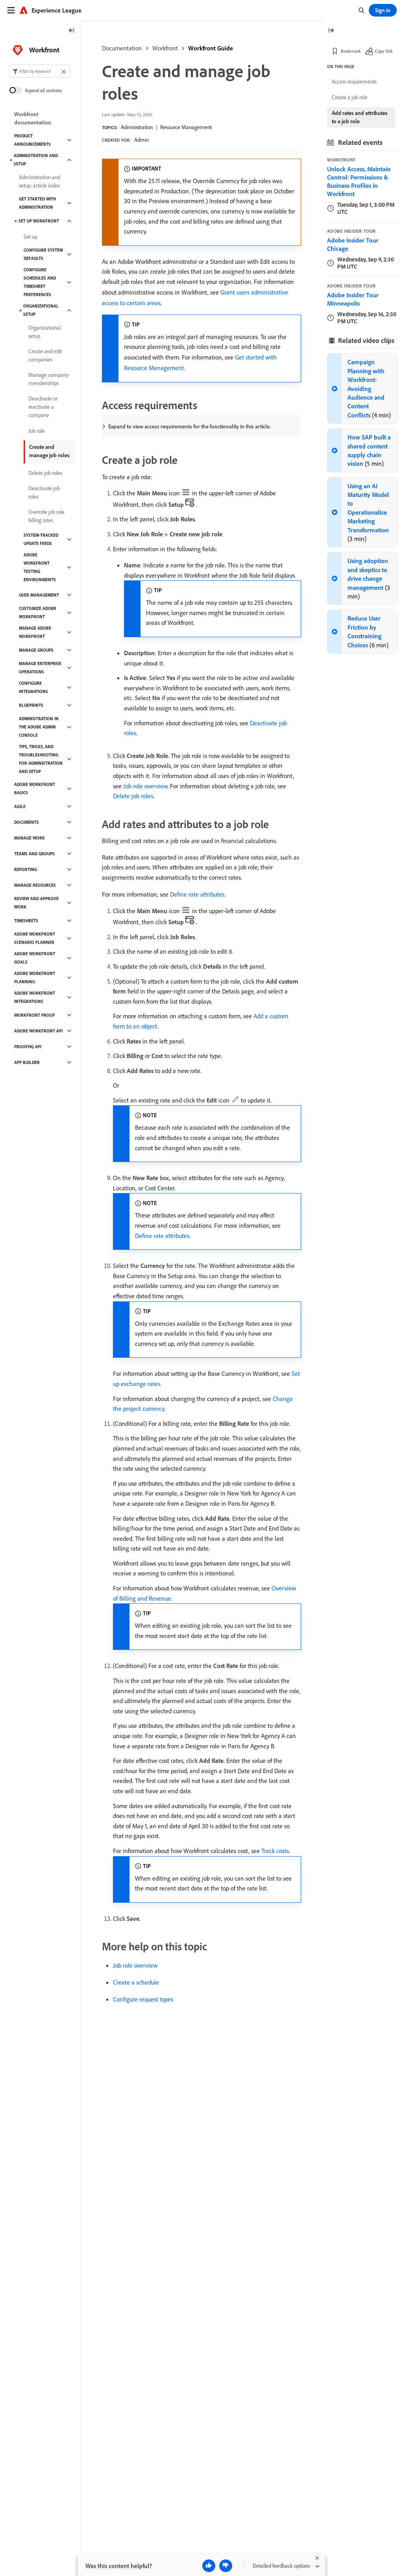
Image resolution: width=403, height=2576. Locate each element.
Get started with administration (37, 203)
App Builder (27, 1062)
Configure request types (143, 1999)
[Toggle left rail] (72, 31)
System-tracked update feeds (41, 539)
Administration (137, 127)
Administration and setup (36, 160)
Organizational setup (41, 310)
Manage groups (36, 650)
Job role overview (145, 786)
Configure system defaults (43, 254)
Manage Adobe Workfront (35, 632)
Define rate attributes (197, 894)
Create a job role (350, 97)
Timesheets (26, 921)
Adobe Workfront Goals (35, 958)
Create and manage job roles (49, 451)
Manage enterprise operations (40, 668)
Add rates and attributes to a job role (360, 117)
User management (39, 595)
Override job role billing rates (46, 516)
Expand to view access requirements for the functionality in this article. (189, 426)
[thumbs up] (209, 2566)
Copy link (384, 51)
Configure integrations (33, 687)
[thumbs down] (226, 2566)
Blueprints (31, 705)
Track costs (275, 1851)
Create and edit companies (45, 355)
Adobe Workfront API (38, 1031)
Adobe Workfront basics (35, 789)
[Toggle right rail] (331, 31)
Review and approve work (36, 903)
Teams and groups (34, 854)
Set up (31, 237)
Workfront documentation (33, 118)
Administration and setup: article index (40, 181)
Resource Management (186, 127)
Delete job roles (133, 796)
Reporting (26, 869)
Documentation (122, 48)
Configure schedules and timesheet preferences (40, 282)
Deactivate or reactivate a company (43, 407)
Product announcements (32, 140)
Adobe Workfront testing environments (40, 567)
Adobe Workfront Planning (35, 978)
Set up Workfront (39, 221)
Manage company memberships (48, 379)
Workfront (165, 48)
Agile (20, 806)
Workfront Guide (211, 48)
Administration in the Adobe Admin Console (39, 727)
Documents (27, 822)
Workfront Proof (35, 1015)
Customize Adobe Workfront (38, 612)
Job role (37, 431)
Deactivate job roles (44, 492)
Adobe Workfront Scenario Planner (35, 938)
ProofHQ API (28, 1047)
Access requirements (354, 82)
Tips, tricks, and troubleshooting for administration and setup (41, 759)
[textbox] (40, 71)
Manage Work (30, 838)
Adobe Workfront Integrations (35, 997)
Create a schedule (136, 1982)
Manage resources (35, 885)
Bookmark (351, 51)
